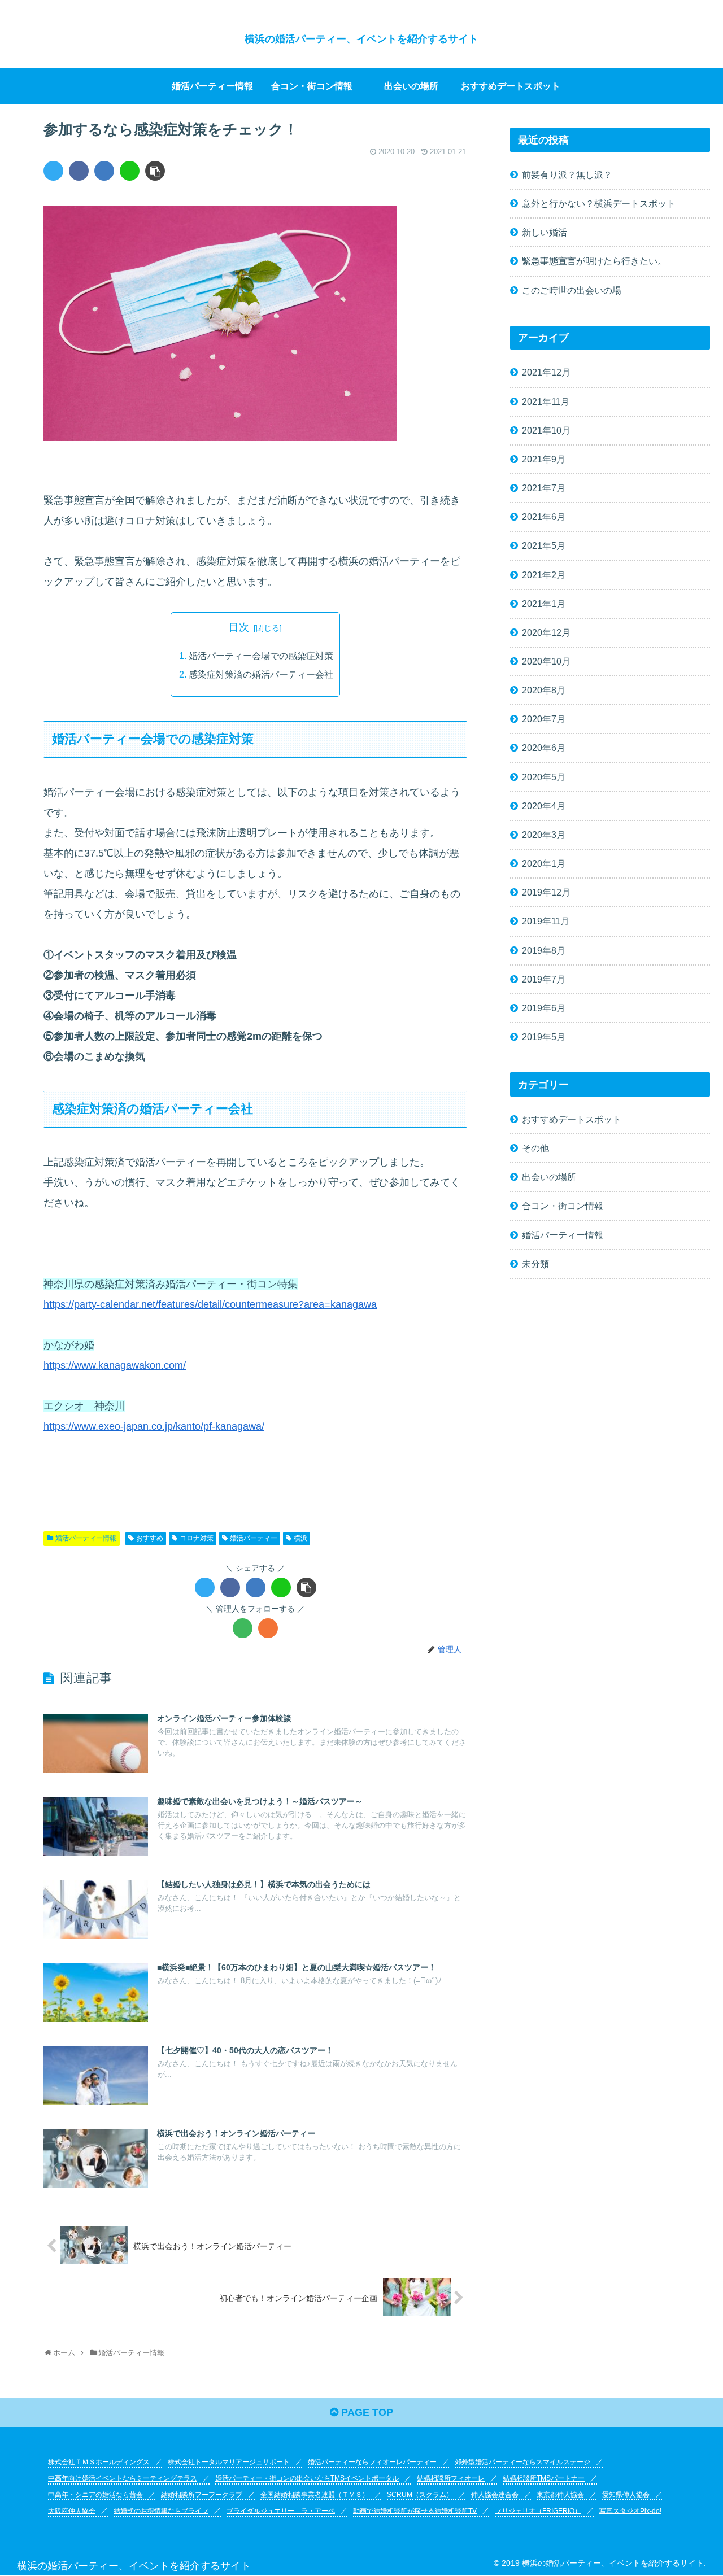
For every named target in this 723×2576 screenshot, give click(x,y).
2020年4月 (544, 806)
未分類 (535, 1264)
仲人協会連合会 (495, 2495)
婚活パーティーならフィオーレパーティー (372, 2462)
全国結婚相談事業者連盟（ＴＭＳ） (315, 2495)
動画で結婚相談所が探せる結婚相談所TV (415, 2510)
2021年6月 (544, 517)
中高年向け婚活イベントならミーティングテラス (123, 2478)
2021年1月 (544, 604)
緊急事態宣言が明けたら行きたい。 (594, 261)
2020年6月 (544, 748)
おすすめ (150, 1538)
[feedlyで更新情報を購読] (243, 1628)
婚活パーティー (254, 1538)
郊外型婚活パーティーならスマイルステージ (522, 2462)
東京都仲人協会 (560, 2495)
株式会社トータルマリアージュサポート (229, 2462)
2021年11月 (546, 401)
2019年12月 (546, 892)
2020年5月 (544, 777)
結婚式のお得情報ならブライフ (161, 2510)
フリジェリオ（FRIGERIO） (538, 2510)
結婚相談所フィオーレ (451, 2478)
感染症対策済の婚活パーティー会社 (261, 674)
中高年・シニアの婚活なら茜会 (95, 2495)
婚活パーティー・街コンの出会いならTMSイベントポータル (307, 2478)
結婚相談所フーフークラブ (202, 2495)
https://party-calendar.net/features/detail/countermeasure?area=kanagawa (210, 1304)
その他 (535, 1148)
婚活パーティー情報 (86, 1538)
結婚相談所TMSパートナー (544, 2478)
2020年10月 (546, 661)
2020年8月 (544, 690)
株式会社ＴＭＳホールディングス (99, 2462)
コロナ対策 (197, 1538)
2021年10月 (546, 430)
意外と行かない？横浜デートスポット (599, 203)
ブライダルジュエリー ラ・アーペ (281, 2510)
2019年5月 (544, 1037)
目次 (239, 627)
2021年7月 (544, 488)
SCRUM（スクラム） (420, 2495)
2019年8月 (544, 950)
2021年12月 (546, 372)
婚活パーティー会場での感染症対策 (261, 656)
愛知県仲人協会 (626, 2495)
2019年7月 (544, 979)
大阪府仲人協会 (72, 2510)
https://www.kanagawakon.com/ (115, 1365)
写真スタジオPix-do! (630, 2510)
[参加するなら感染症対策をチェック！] (104, 171)
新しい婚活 (545, 232)
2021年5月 (544, 545)
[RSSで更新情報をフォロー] (268, 1628)
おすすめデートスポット (572, 1119)
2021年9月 (544, 459)
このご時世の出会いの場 (572, 290)
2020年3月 (544, 835)
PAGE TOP (366, 2412)
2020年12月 (546, 632)
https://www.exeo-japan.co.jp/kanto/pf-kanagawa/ (154, 1426)
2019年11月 (546, 921)
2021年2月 (544, 575)
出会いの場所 (549, 1177)
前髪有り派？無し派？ (567, 174)
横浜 (300, 1538)
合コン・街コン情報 (563, 1206)
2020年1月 (544, 863)
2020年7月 (544, 719)
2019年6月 (544, 1008)
